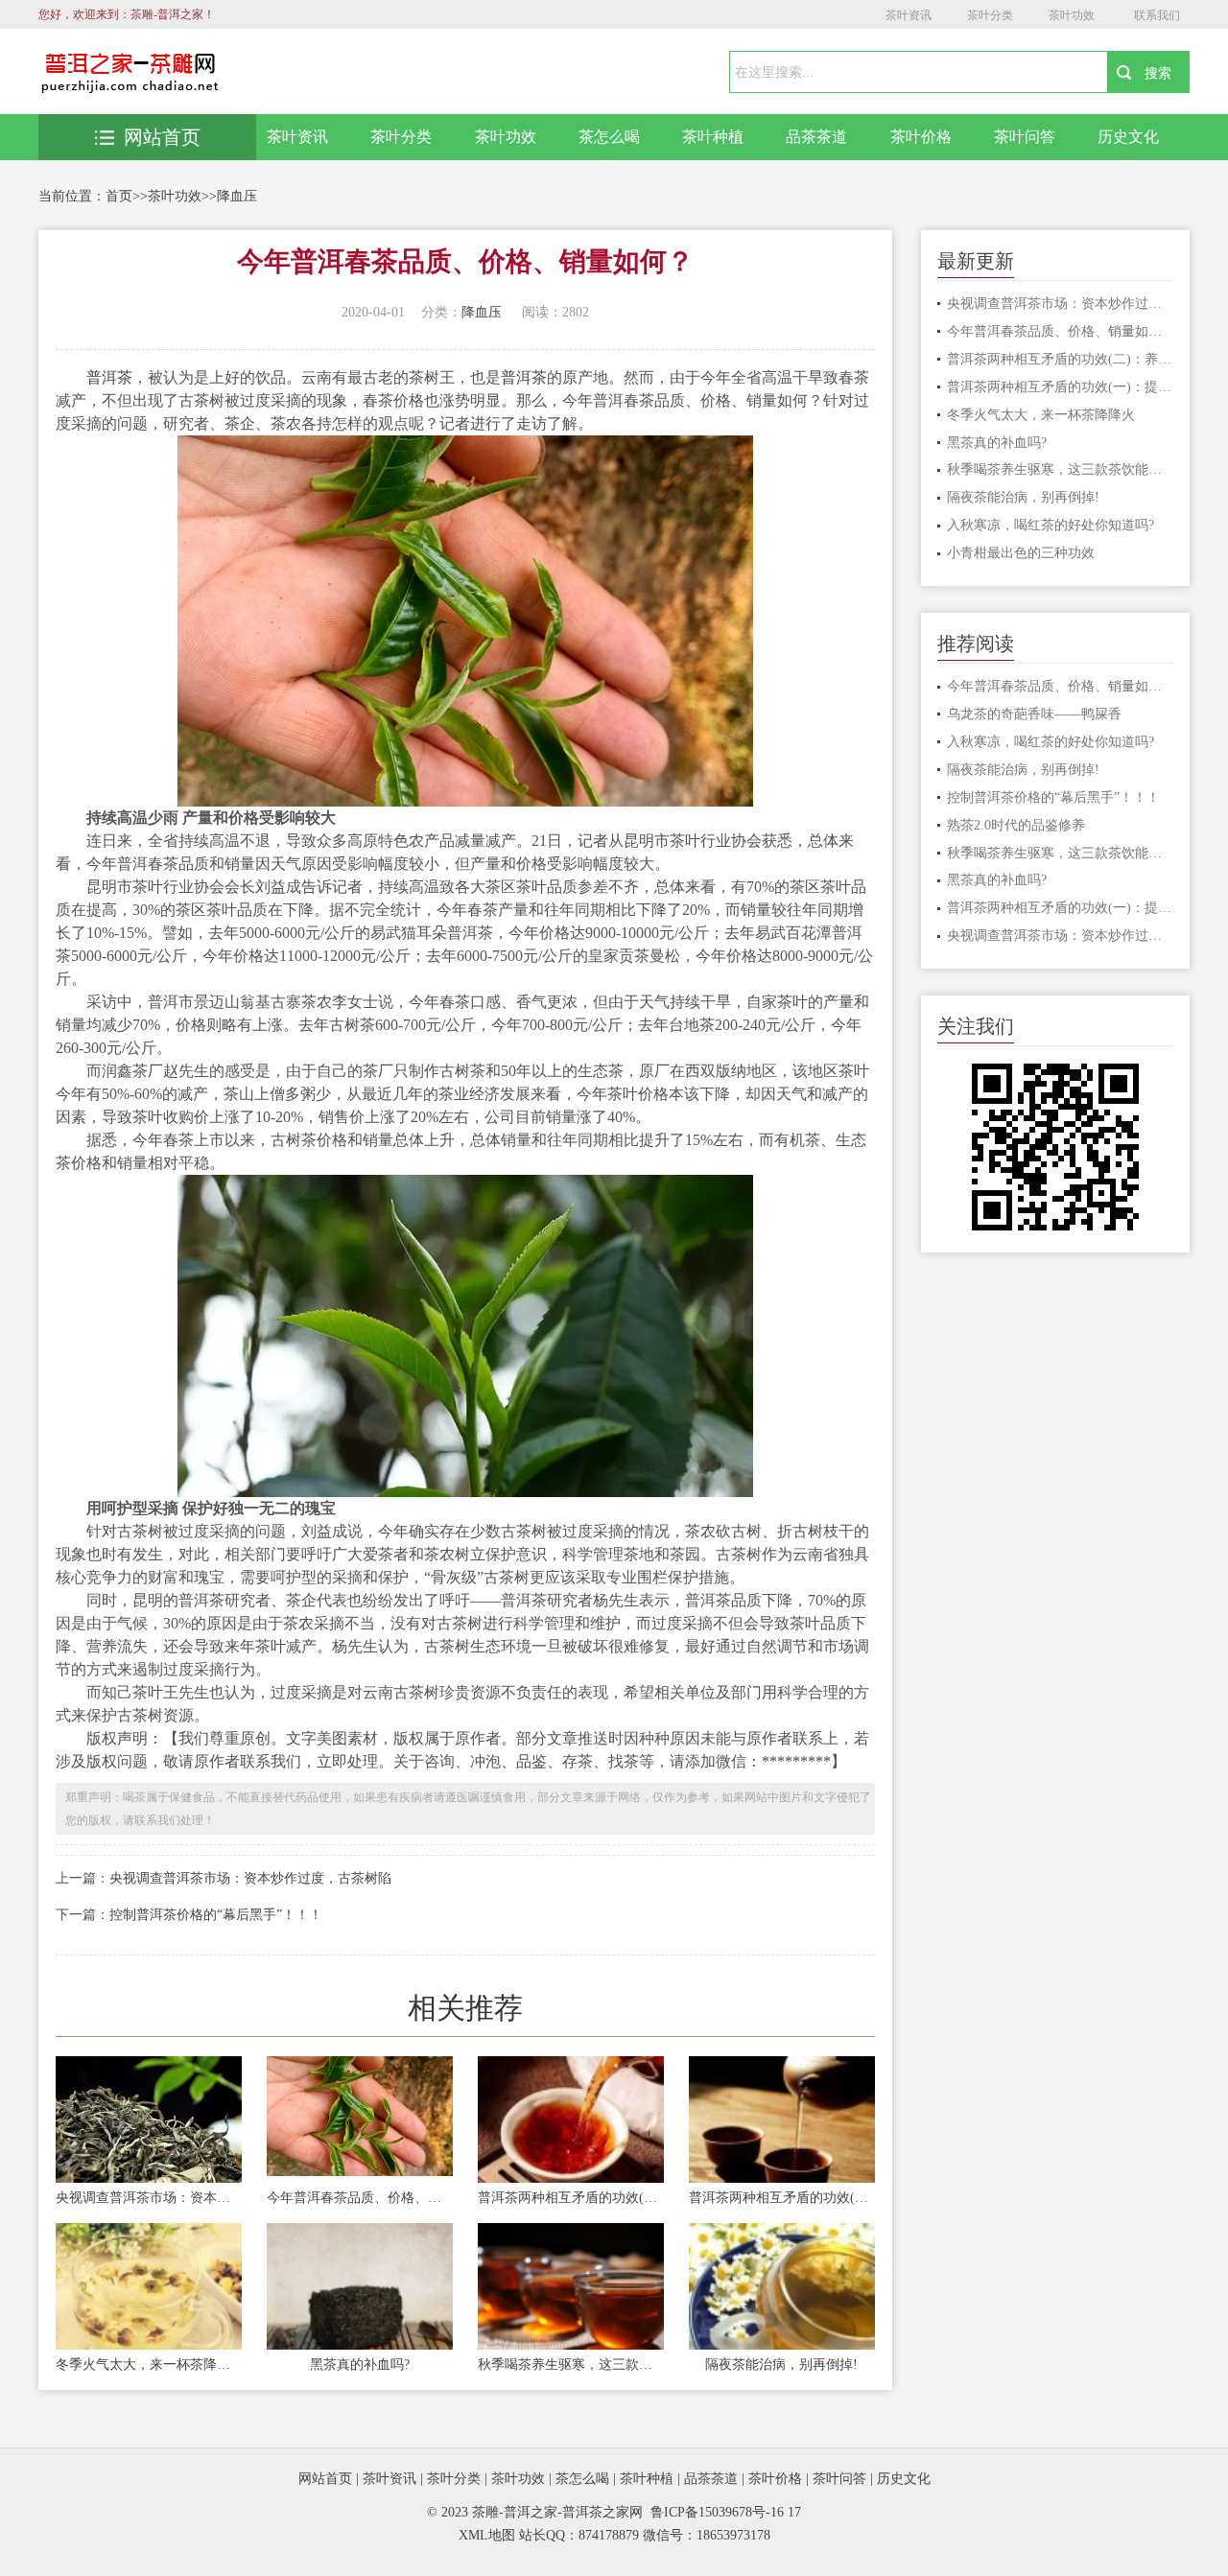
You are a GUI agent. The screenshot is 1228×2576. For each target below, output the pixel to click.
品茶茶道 (816, 137)
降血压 (237, 196)
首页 (119, 196)
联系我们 (1157, 15)
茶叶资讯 (909, 15)
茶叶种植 (713, 137)
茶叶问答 (1025, 137)
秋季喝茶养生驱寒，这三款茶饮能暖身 (571, 2365)
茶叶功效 (1072, 15)
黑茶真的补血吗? (360, 2365)
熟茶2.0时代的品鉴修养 (1016, 825)
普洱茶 (109, 377)
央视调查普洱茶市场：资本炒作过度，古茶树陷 (250, 1878)
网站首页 (162, 137)
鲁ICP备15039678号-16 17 (726, 2512)
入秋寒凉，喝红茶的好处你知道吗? (1051, 525)
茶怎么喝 (609, 137)
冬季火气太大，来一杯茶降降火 (149, 2365)
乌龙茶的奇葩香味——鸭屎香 (1034, 714)
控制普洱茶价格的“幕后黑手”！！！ (216, 1915)
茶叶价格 (921, 137)
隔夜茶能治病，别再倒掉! (781, 2365)
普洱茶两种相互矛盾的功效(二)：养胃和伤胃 (571, 2198)
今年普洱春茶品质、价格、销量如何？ (360, 2198)
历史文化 (1128, 137)
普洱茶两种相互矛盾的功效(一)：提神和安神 (782, 2198)
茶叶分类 (990, 15)
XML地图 (487, 2535)
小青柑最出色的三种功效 (1021, 553)
